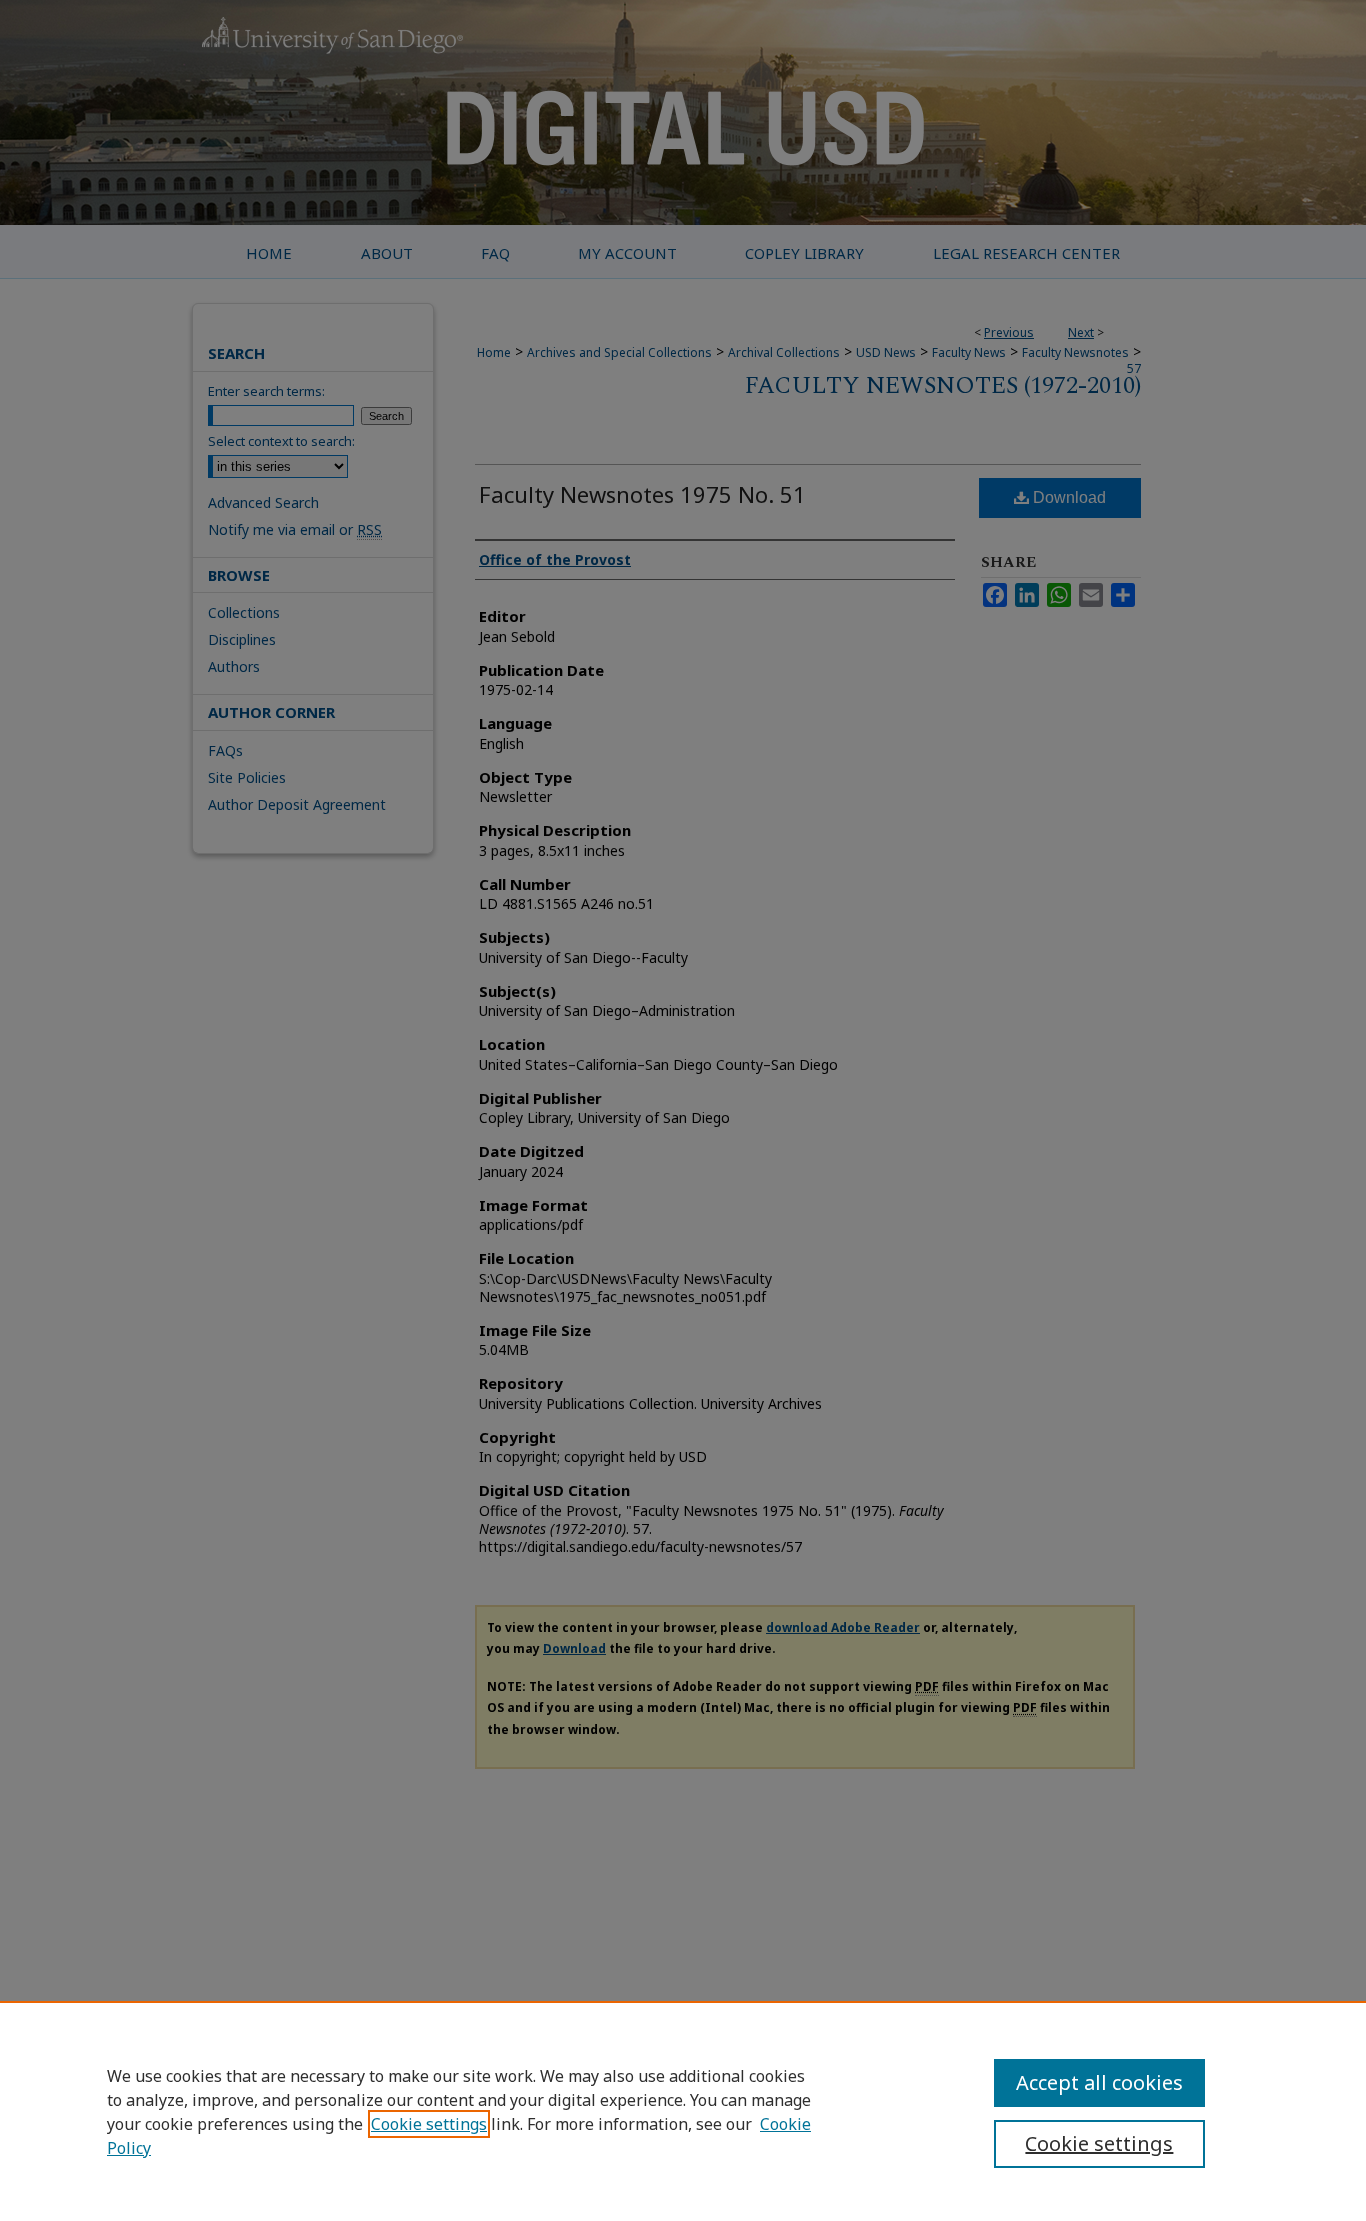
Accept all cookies (1099, 2082)
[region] (683, 2111)
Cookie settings (429, 2124)
